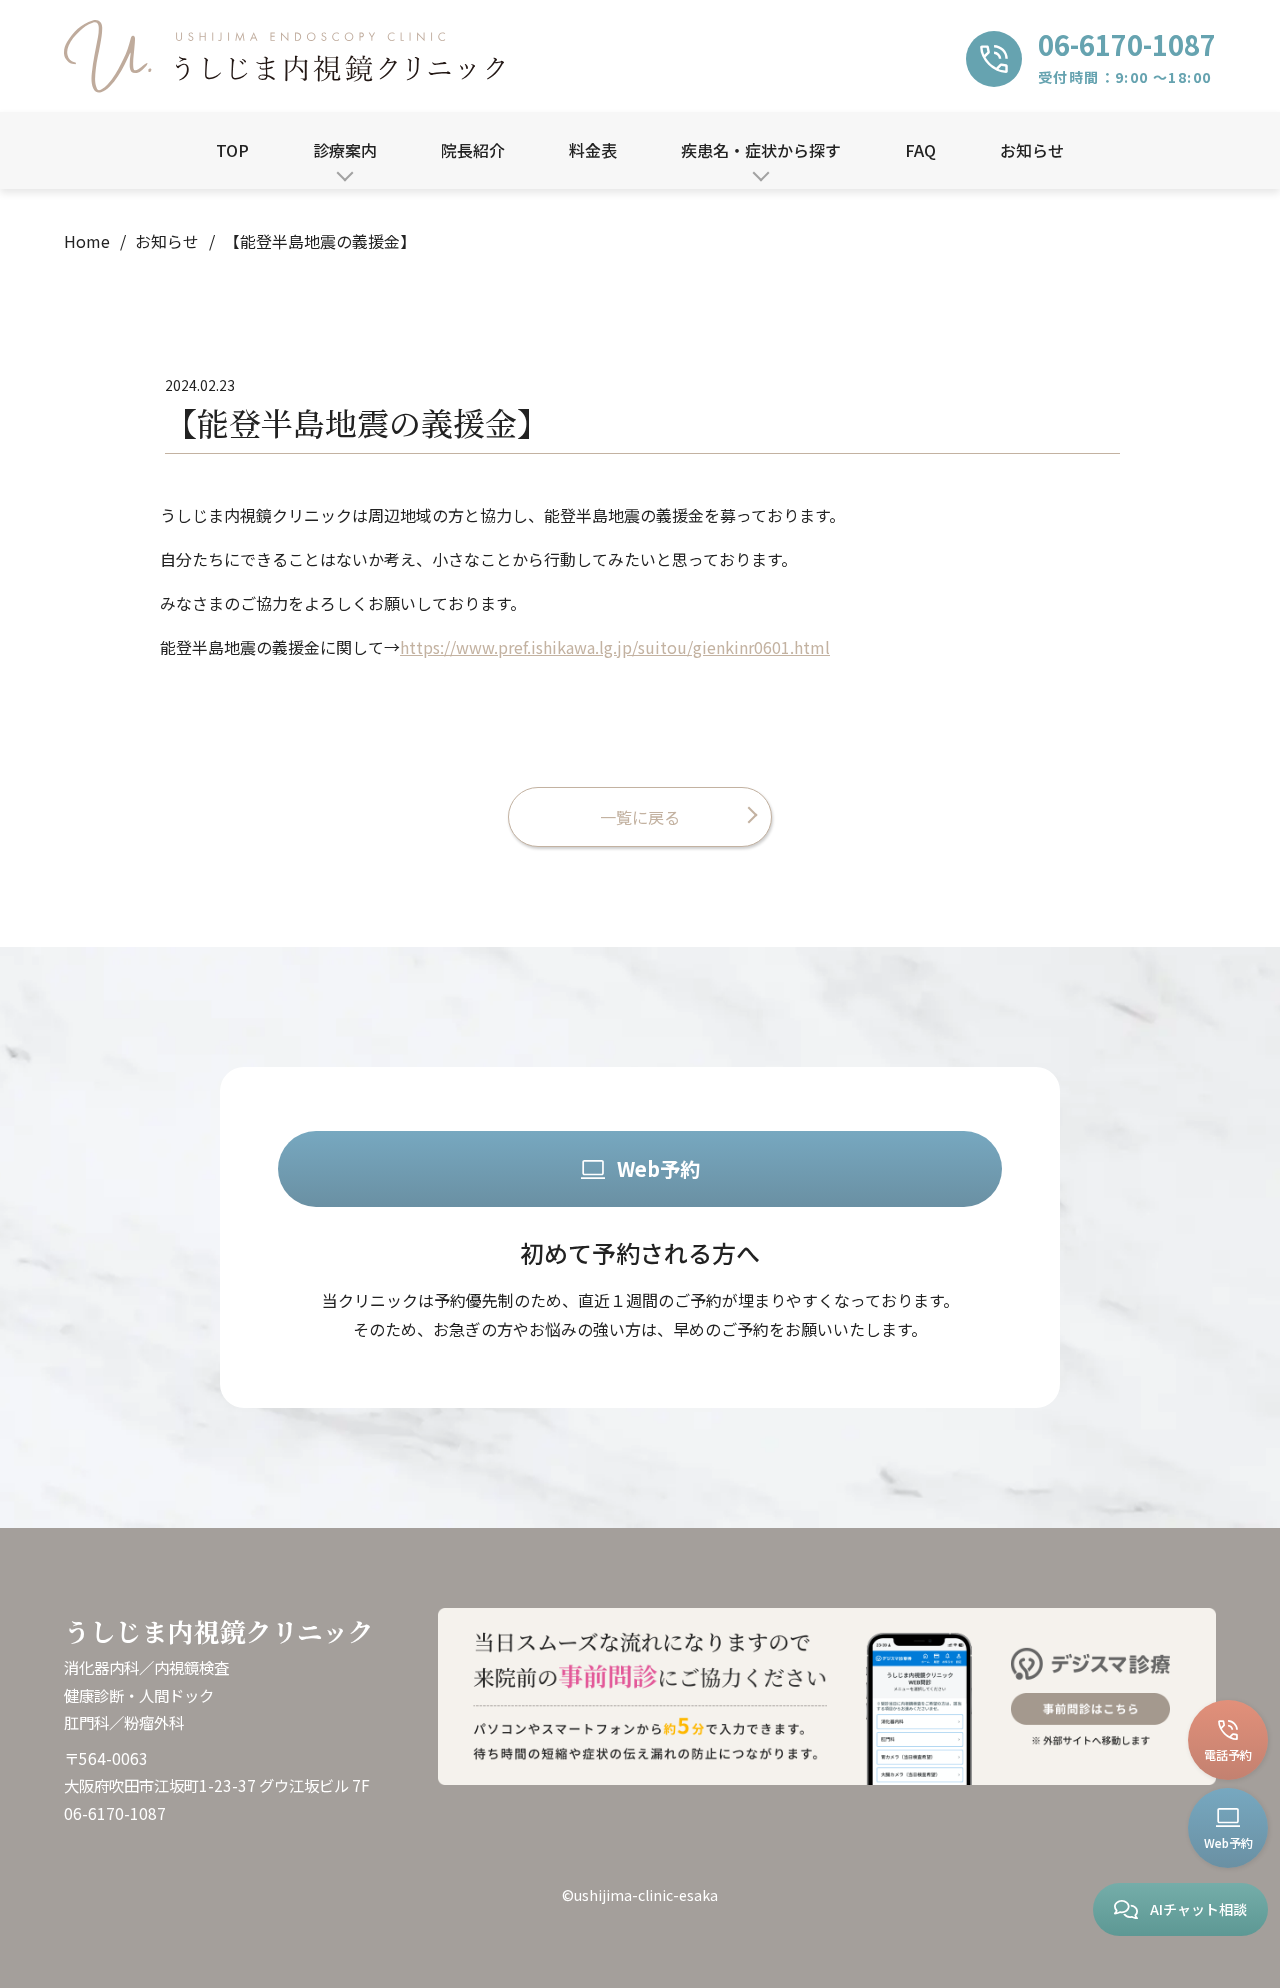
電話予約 (1228, 1754)
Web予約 (658, 1168)
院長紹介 (473, 150)
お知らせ (1032, 150)
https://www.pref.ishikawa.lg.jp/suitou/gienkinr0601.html (615, 647)
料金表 (593, 150)
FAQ (920, 150)
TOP (232, 150)
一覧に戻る (640, 817)
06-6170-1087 (115, 1813)
